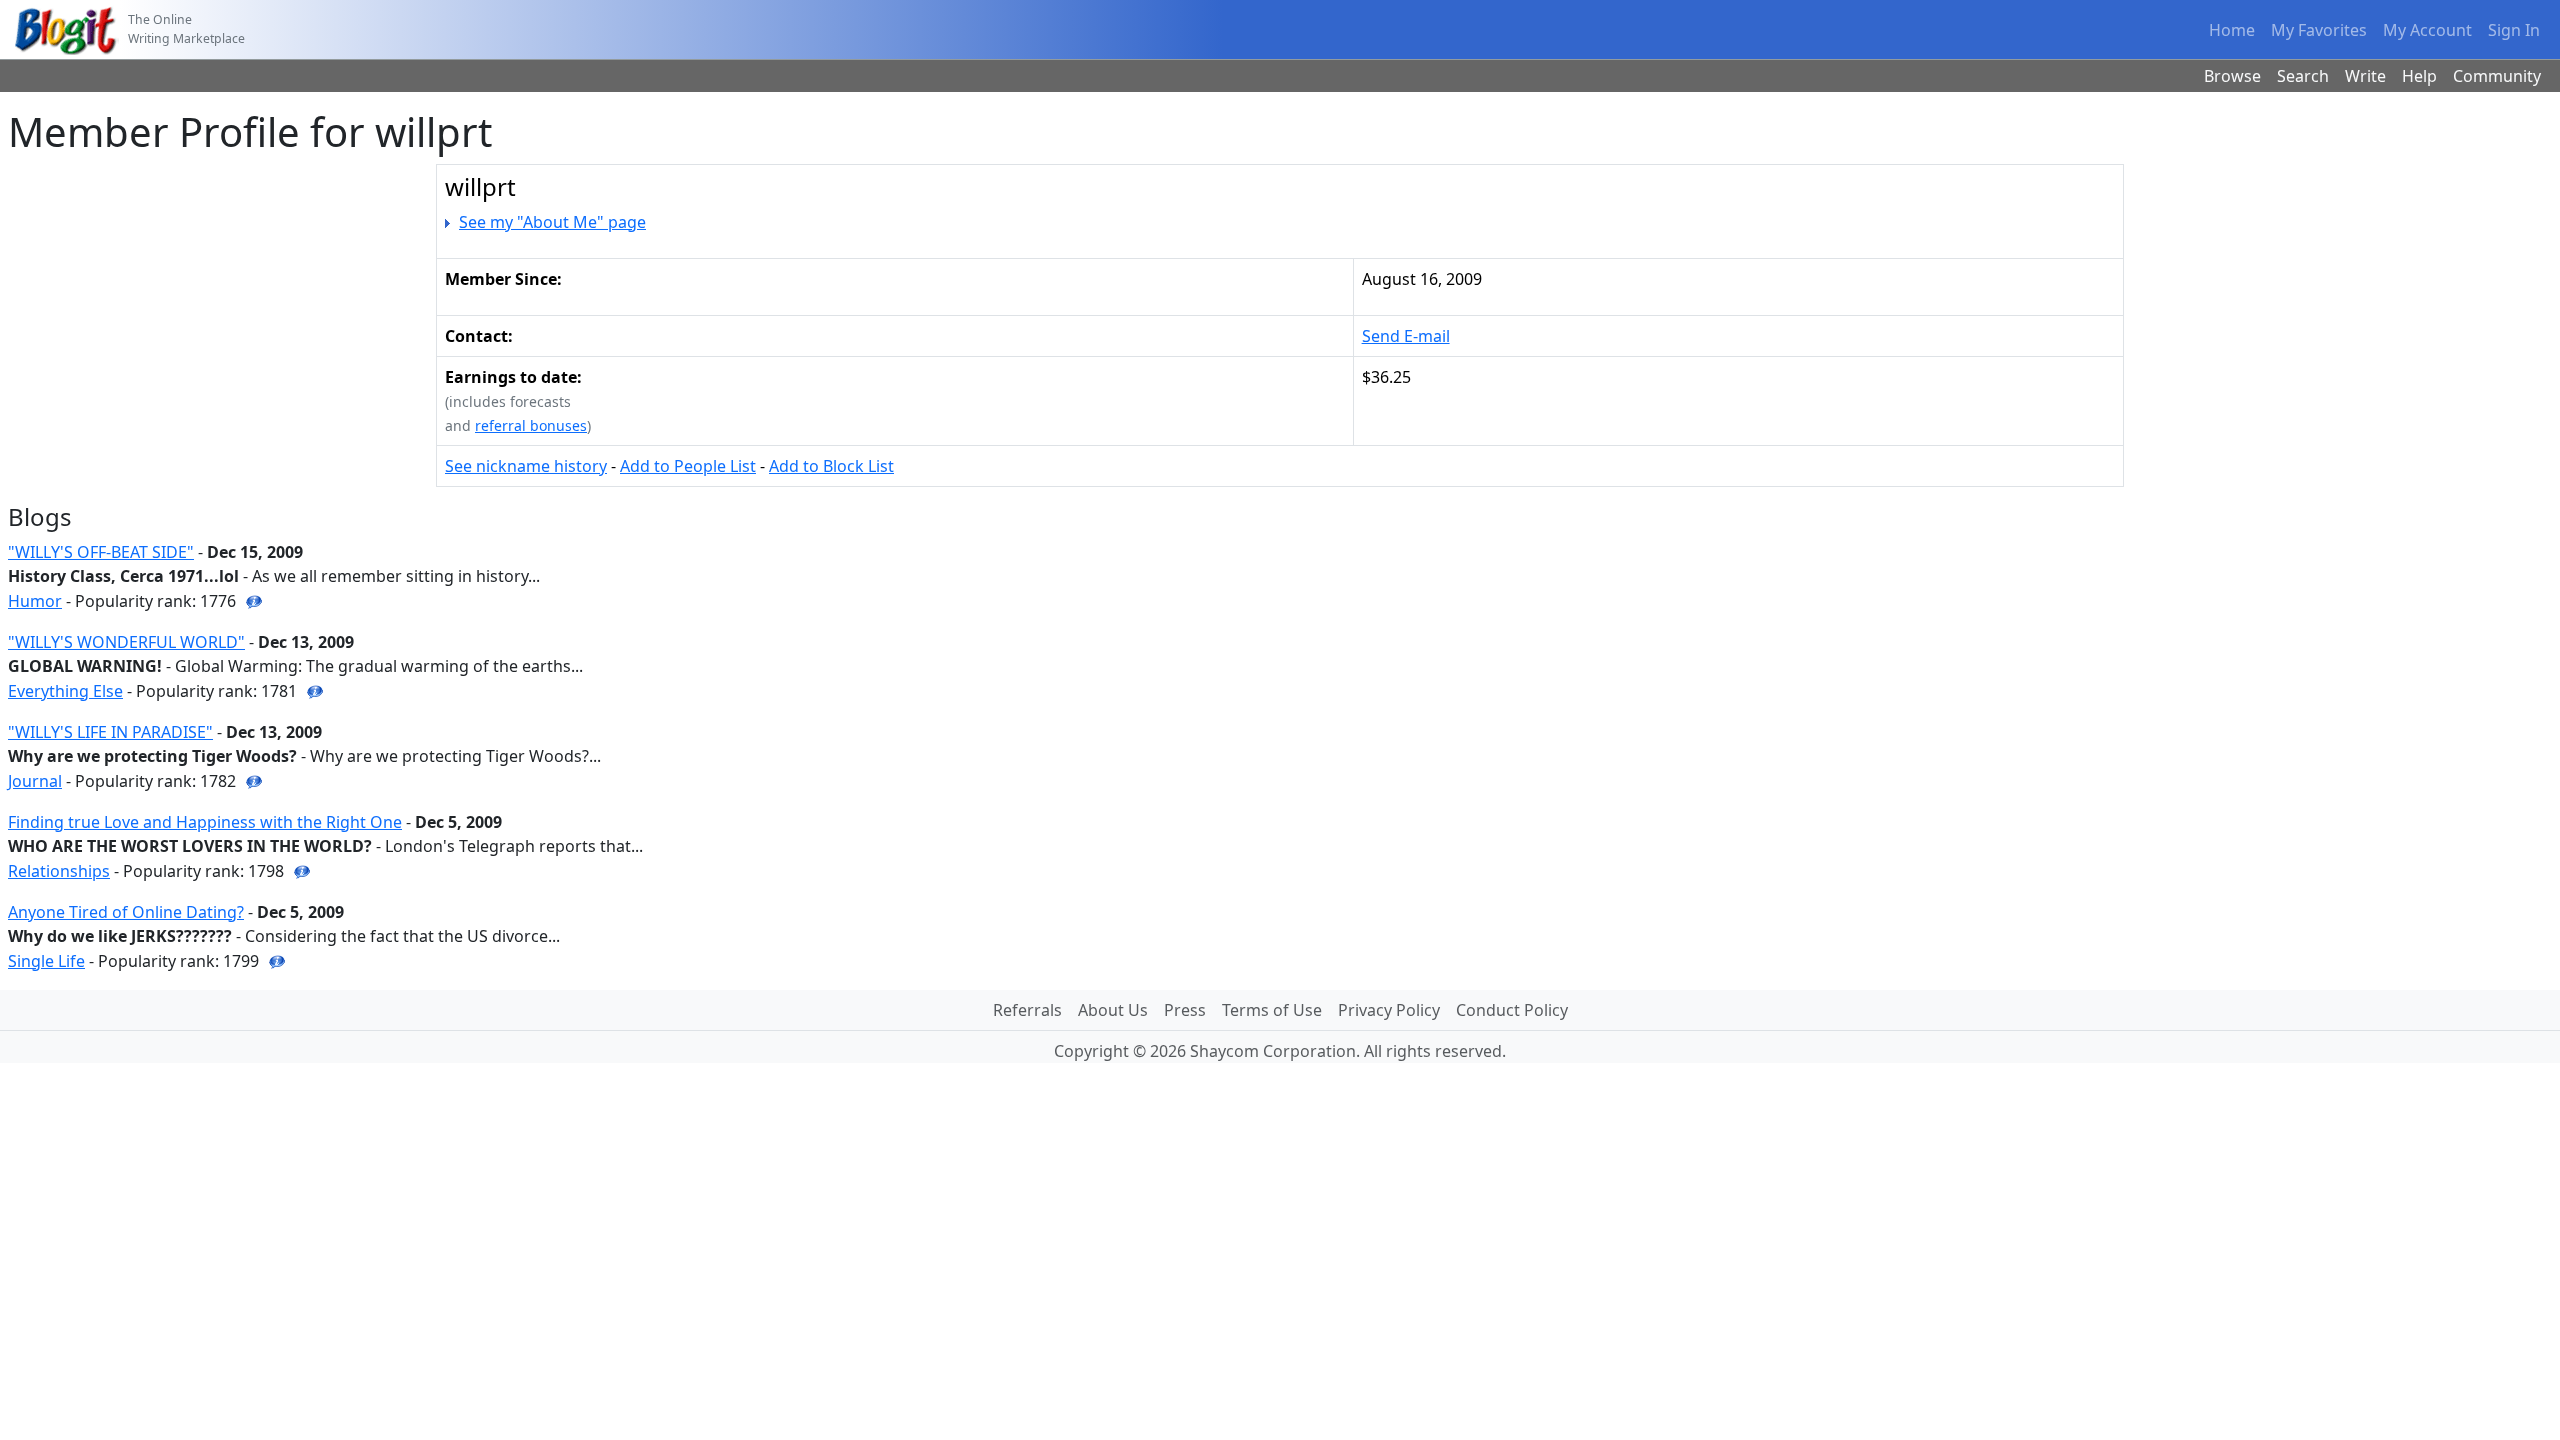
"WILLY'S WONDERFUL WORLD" (126, 642)
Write (2365, 76)
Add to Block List (831, 466)
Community (2497, 76)
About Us (1113, 1010)
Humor (35, 601)
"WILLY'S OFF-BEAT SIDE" (101, 552)
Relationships (59, 871)
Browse (2232, 76)
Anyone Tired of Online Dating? (126, 912)
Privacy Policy (1389, 1010)
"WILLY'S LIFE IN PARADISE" (110, 732)
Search (2303, 76)
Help (2419, 76)
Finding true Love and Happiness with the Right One (205, 822)
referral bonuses (531, 425)
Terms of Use (1272, 1010)
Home (2232, 30)
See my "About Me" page (552, 222)
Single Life (46, 961)
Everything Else (65, 691)
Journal (35, 781)
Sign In (2514, 30)
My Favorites (2319, 30)
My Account (2427, 30)
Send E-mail (1406, 336)
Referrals (1027, 1010)
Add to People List (688, 466)
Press (1185, 1010)
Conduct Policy (1512, 1010)
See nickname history (526, 466)
